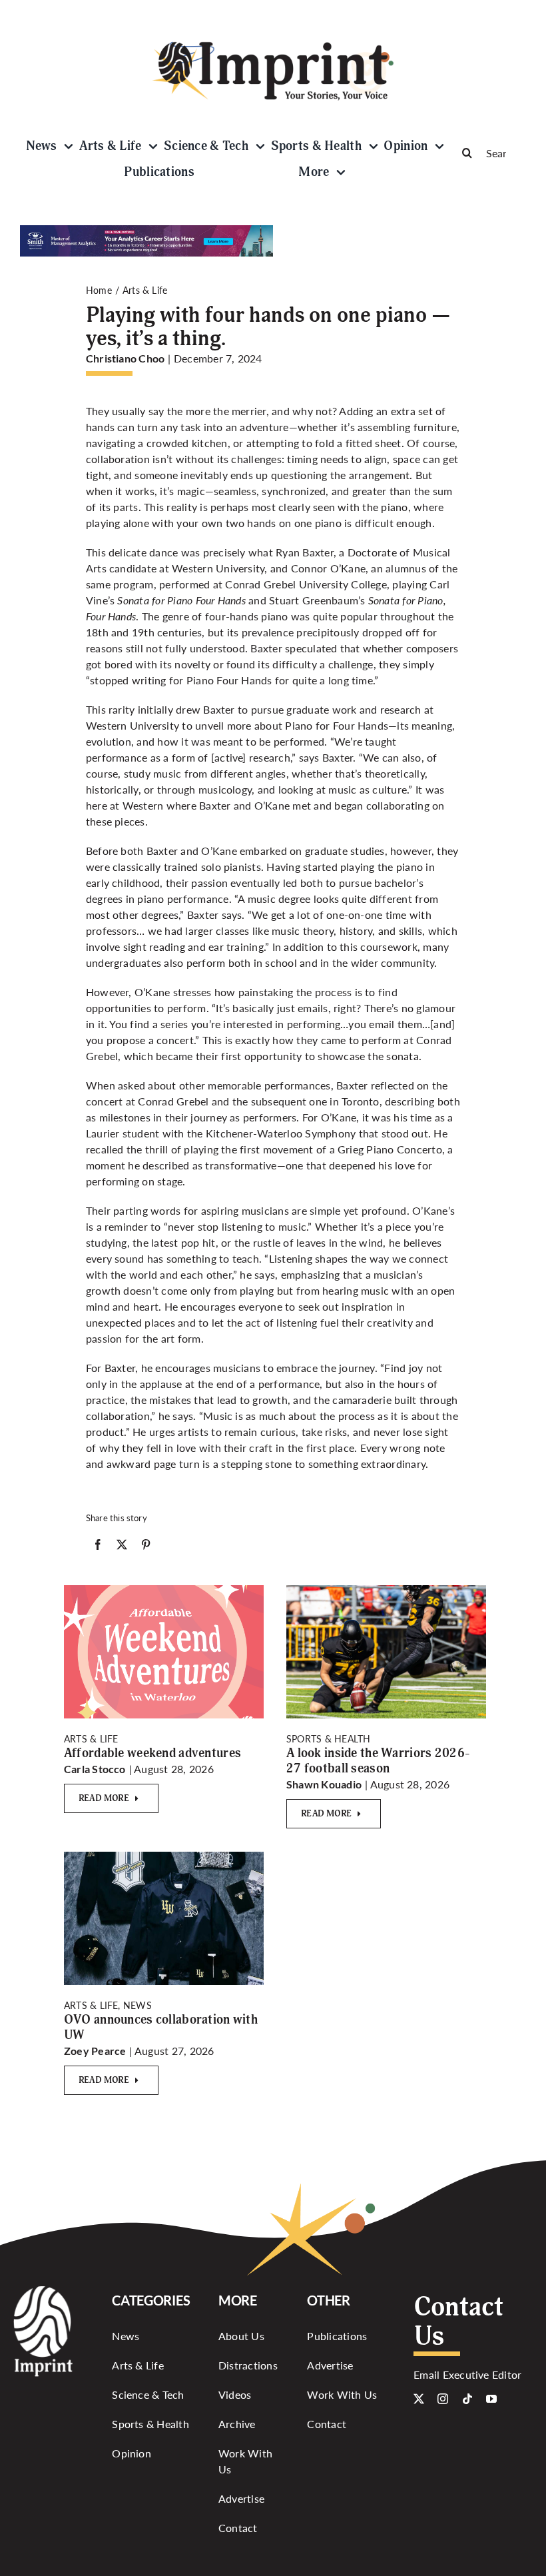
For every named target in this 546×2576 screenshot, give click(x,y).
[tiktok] (467, 2399)
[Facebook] (98, 1547)
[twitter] (419, 2399)
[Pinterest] (146, 1547)
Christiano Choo (126, 358)
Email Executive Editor (467, 2374)
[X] (122, 1547)
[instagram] (443, 2399)
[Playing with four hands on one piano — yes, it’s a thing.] (164, 1590)
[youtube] (491, 2399)
